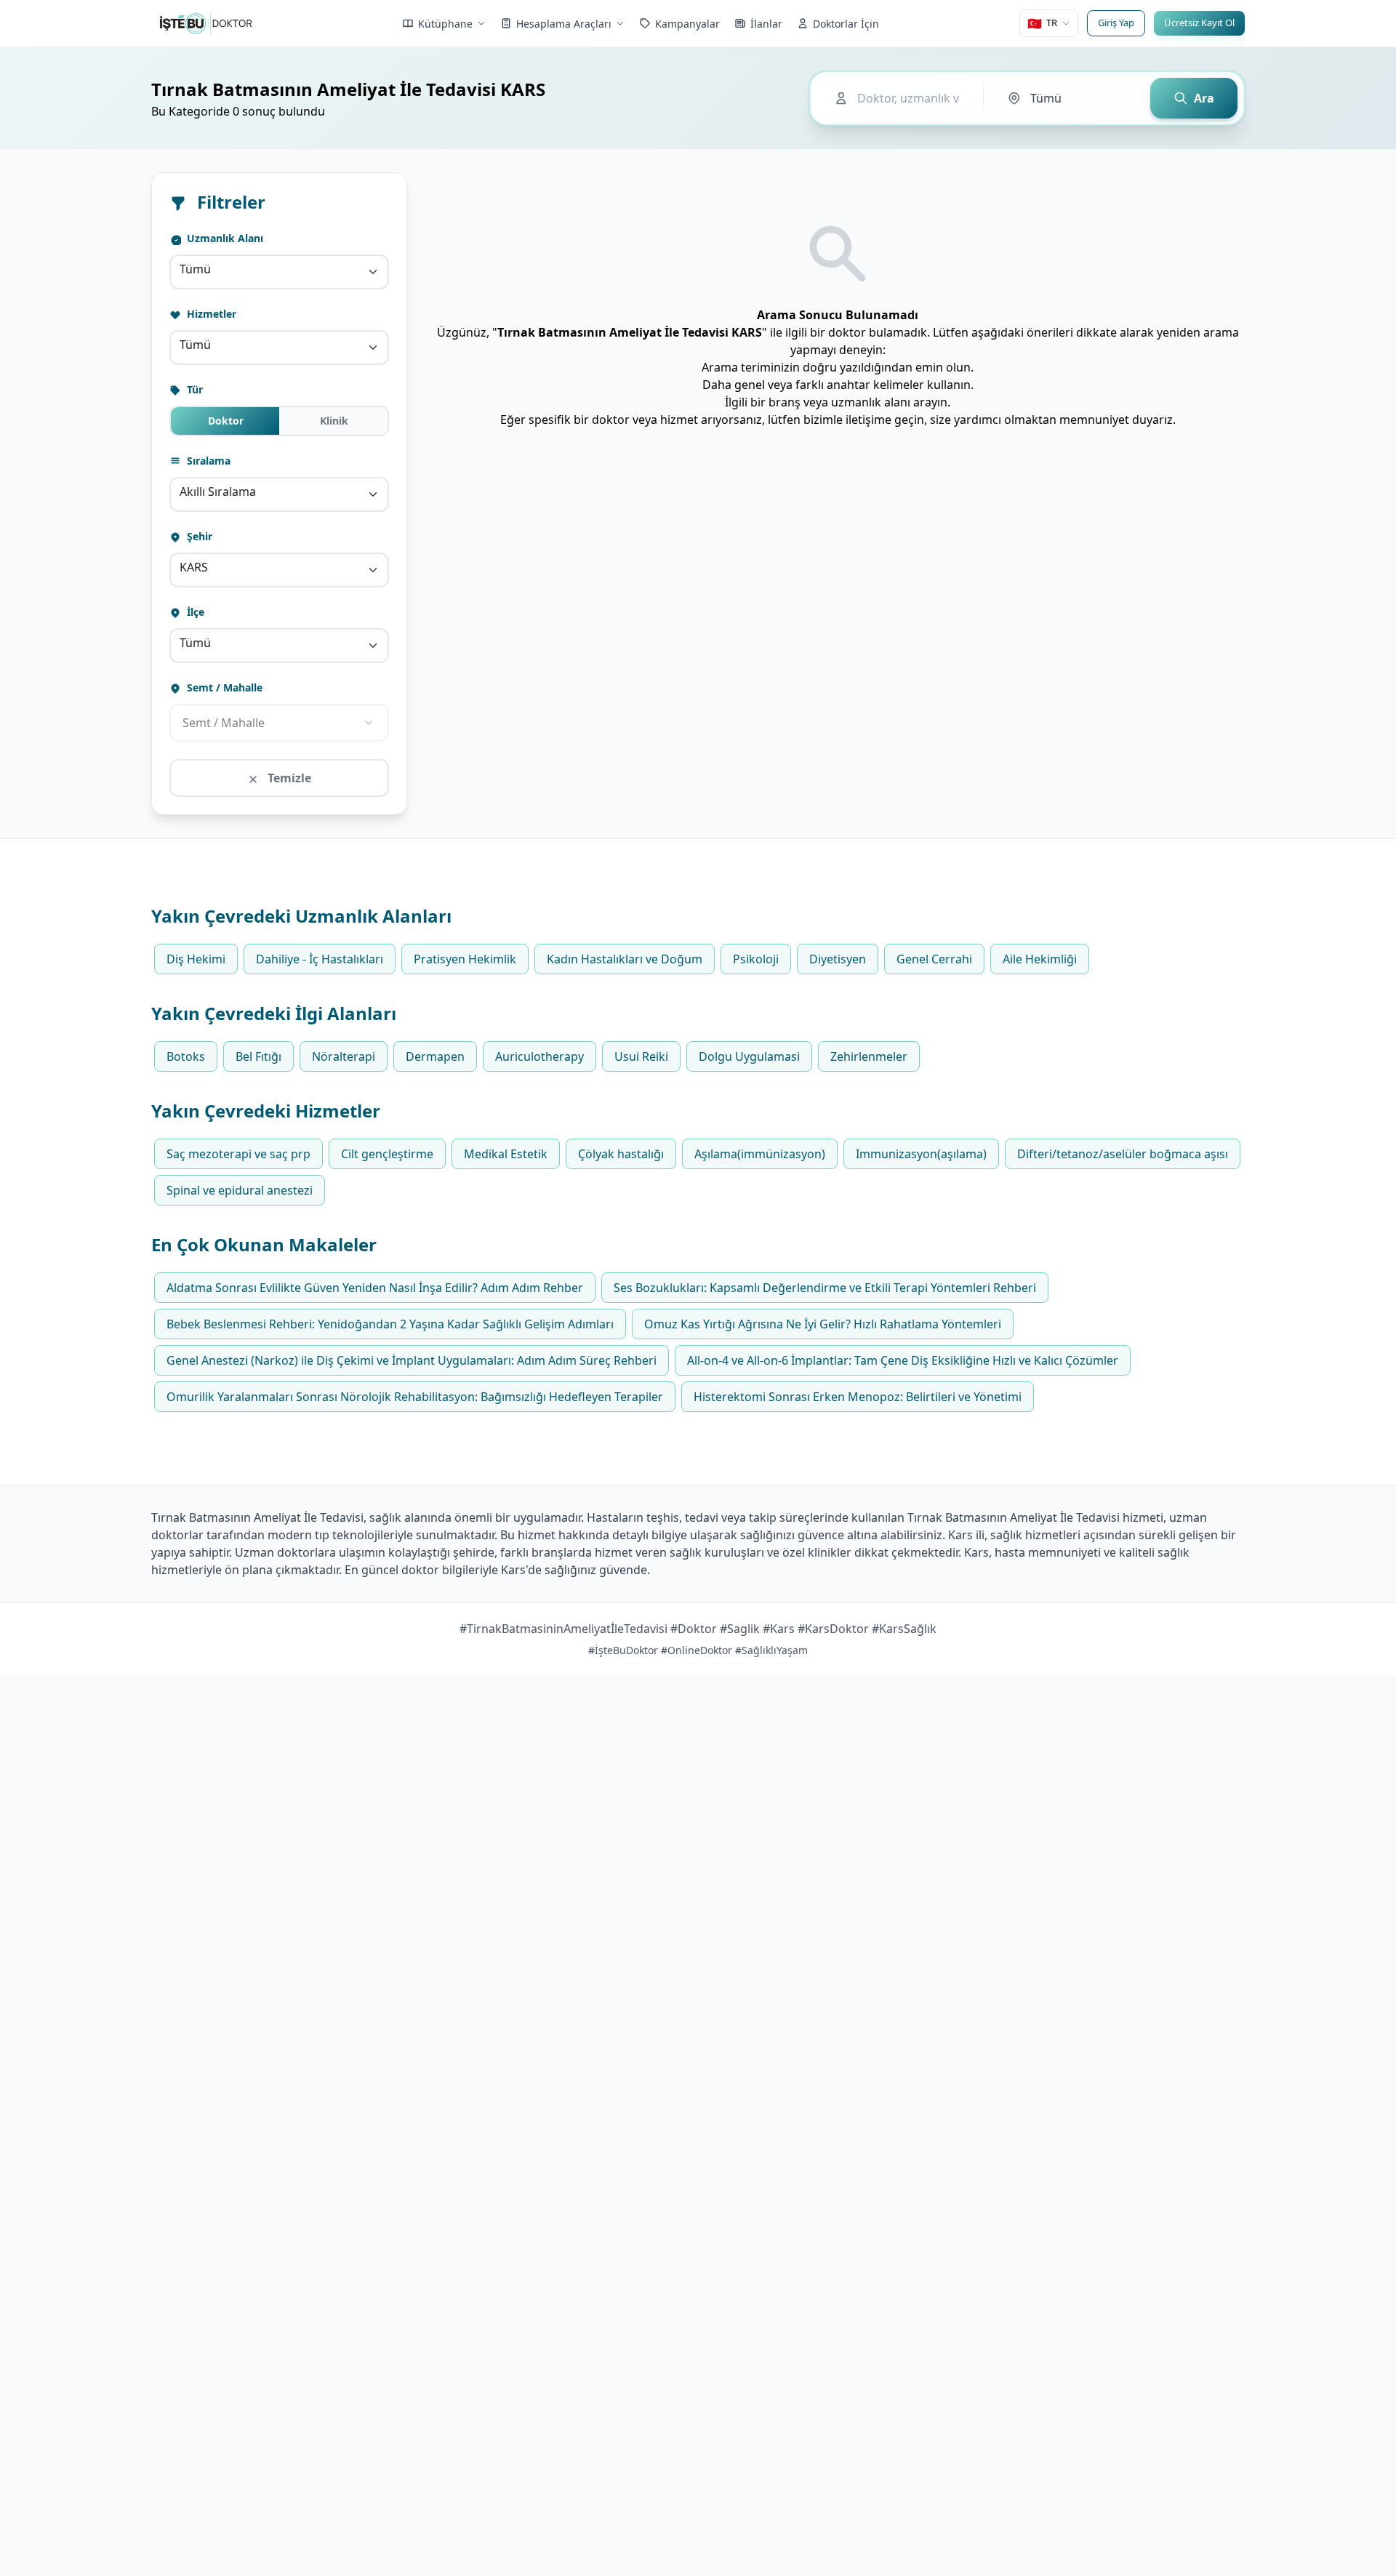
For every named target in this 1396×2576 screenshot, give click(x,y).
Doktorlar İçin (846, 24)
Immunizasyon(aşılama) (921, 1154)
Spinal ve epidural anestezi (240, 1190)
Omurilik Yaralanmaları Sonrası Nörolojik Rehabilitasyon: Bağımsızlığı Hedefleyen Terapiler (415, 1397)
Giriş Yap (1116, 23)
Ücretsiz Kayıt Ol (1199, 23)
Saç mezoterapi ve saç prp (238, 1154)
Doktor (226, 421)
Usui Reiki (641, 1056)
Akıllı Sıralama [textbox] (218, 491)
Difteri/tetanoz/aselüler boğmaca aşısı (1123, 1154)
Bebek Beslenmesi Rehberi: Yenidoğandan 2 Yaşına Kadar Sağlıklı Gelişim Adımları (390, 1324)
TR (1042, 23)
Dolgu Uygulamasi (749, 1056)
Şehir (198, 536)
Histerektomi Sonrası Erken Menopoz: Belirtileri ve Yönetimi (858, 1397)
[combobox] (279, 272)
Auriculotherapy (539, 1056)
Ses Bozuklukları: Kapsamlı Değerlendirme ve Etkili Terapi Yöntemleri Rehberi (825, 1288)
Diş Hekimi (196, 959)
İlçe (194, 612)
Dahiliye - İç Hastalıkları (320, 959)
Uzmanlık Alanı (224, 238)
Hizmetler (210, 314)
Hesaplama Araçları (564, 24)
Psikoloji (756, 959)
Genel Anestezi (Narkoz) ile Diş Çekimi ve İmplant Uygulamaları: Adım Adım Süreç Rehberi (412, 1360)
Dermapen (435, 1056)
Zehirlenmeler (869, 1056)
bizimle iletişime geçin (864, 420)
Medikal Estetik (506, 1154)
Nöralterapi (344, 1056)
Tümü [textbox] (195, 269)
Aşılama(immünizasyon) (760, 1154)
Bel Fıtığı (258, 1056)
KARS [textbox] (194, 567)
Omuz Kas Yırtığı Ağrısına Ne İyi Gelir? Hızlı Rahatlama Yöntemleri (823, 1324)
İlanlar (766, 24)
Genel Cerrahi (934, 959)
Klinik (334, 421)
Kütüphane (445, 24)
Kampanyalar (687, 24)
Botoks (186, 1056)
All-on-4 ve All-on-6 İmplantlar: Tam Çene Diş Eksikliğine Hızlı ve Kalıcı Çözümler (903, 1360)
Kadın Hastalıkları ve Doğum (625, 959)
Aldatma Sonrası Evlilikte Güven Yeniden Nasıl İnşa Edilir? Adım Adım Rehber (375, 1288)
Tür (193, 389)
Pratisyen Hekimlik (465, 959)
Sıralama (207, 461)
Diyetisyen (838, 959)
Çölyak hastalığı (621, 1154)
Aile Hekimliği (1040, 959)
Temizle (288, 778)
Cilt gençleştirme (387, 1154)
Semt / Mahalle (223, 687)
